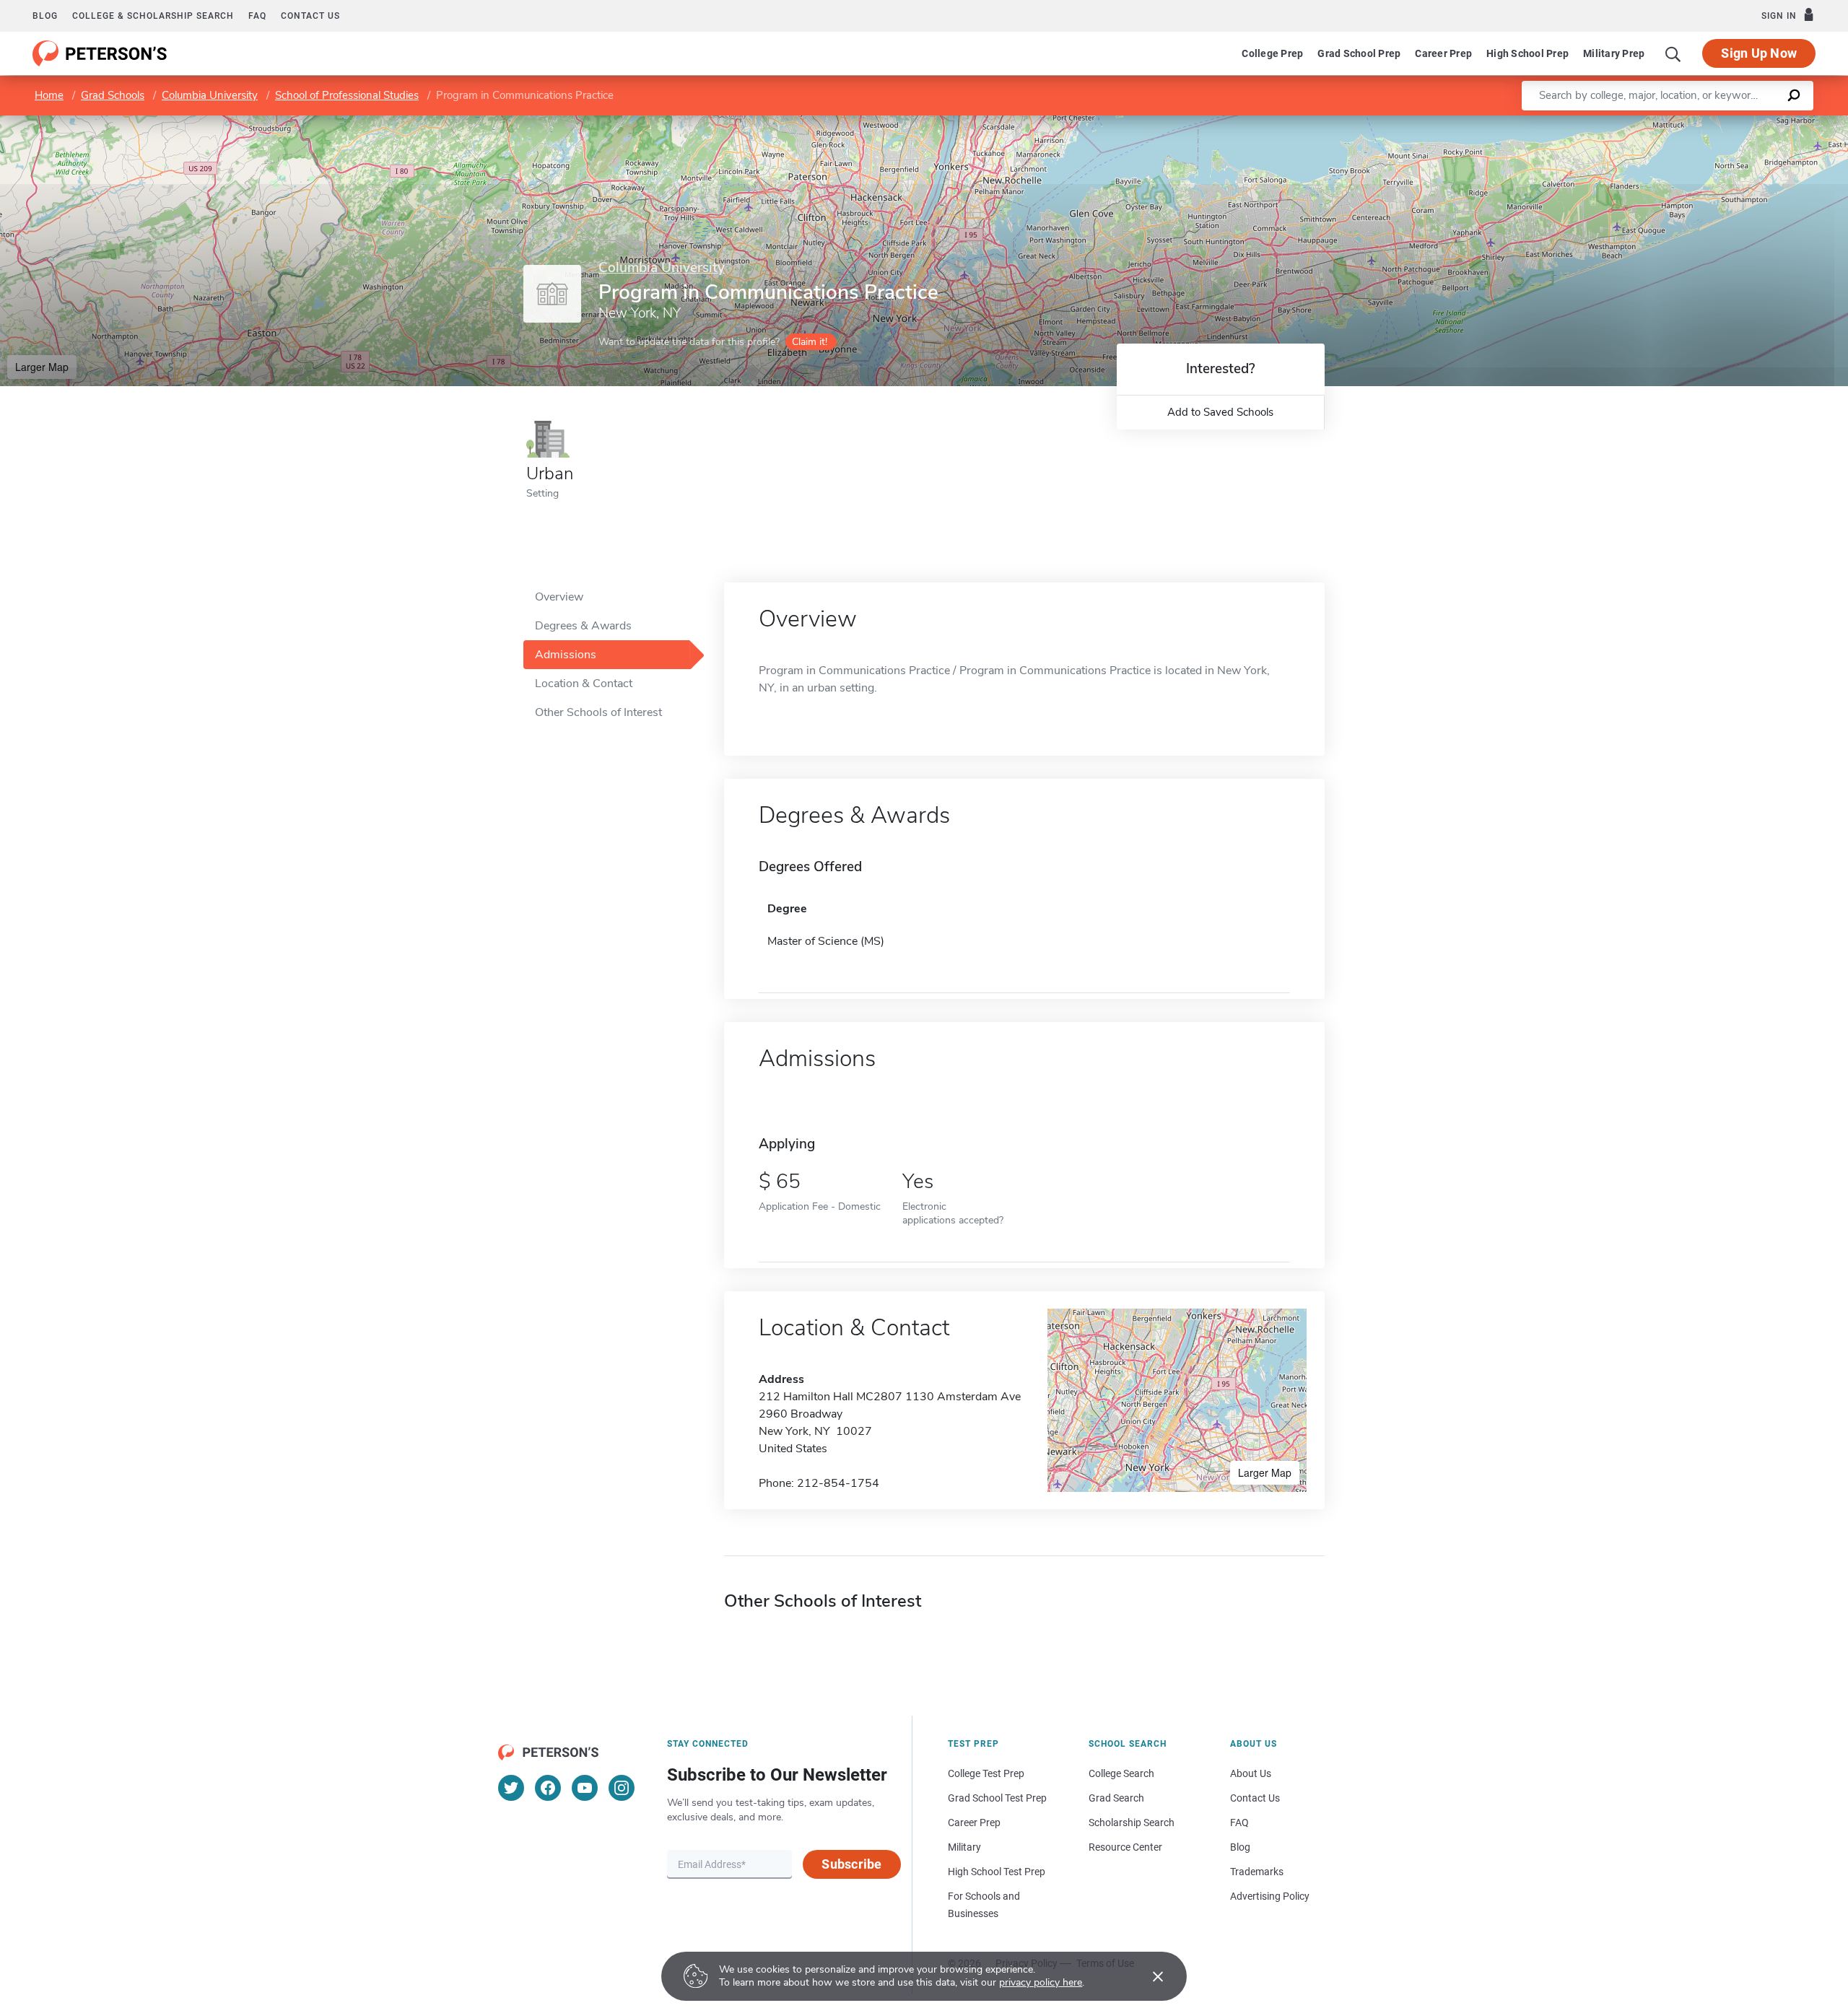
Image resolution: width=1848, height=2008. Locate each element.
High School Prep (1527, 53)
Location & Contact (584, 684)
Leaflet (1678, 122)
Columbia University (210, 95)
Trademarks (1257, 1872)
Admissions (566, 655)
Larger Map (42, 367)
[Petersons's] (100, 53)
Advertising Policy (1270, 1896)
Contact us (310, 16)
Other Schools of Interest (598, 712)
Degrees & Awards (583, 626)
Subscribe (851, 1864)
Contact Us (1255, 1798)
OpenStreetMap (1750, 122)
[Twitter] (511, 1788)
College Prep (1272, 53)
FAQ (257, 16)
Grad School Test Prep (997, 1798)
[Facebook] (548, 1788)
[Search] (1673, 53)
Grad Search (1116, 1798)
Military (964, 1847)
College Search (1121, 1773)
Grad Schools (113, 95)
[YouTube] (585, 1788)
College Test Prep (986, 1773)
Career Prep (1443, 53)
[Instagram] (622, 1788)
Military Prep (1614, 53)
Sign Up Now (1759, 53)
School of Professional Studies (347, 95)
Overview (559, 597)
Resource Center (1125, 1847)
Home (49, 95)
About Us (1251, 1773)
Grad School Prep (1359, 53)
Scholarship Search (1132, 1823)
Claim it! (810, 342)
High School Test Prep (997, 1872)
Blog (45, 16)
